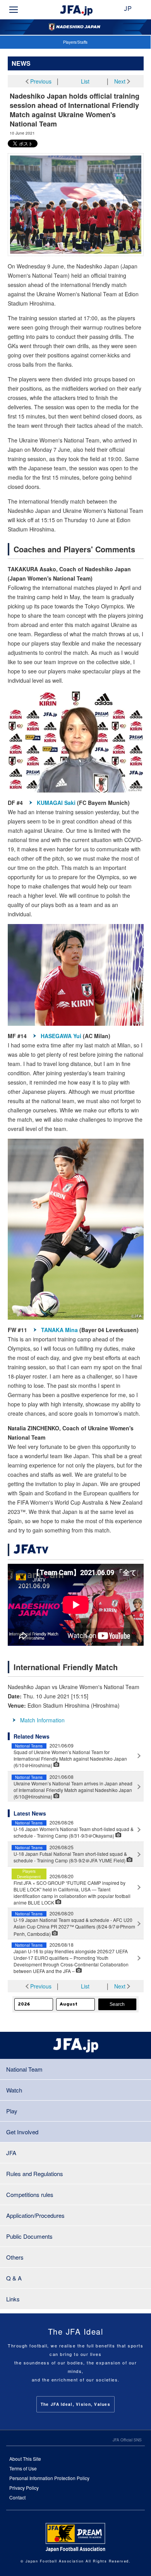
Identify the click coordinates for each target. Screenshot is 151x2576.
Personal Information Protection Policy (49, 2478)
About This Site (25, 2459)
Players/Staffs (75, 42)
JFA (11, 2153)
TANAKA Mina (59, 1330)
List (85, 81)
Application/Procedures (35, 2215)
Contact (17, 2497)
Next (120, 81)
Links (13, 2299)
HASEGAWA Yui (61, 1036)
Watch (14, 2090)
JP (128, 9)
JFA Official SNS (127, 2440)
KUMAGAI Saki (56, 803)
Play (12, 2111)
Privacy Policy (24, 2488)
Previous (41, 81)
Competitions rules (30, 2194)
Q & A (14, 2278)
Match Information (42, 1720)
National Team (24, 2069)
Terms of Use (23, 2468)
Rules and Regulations (35, 2174)
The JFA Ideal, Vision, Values (75, 2404)
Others (15, 2257)
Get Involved (22, 2132)
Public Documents (29, 2236)
